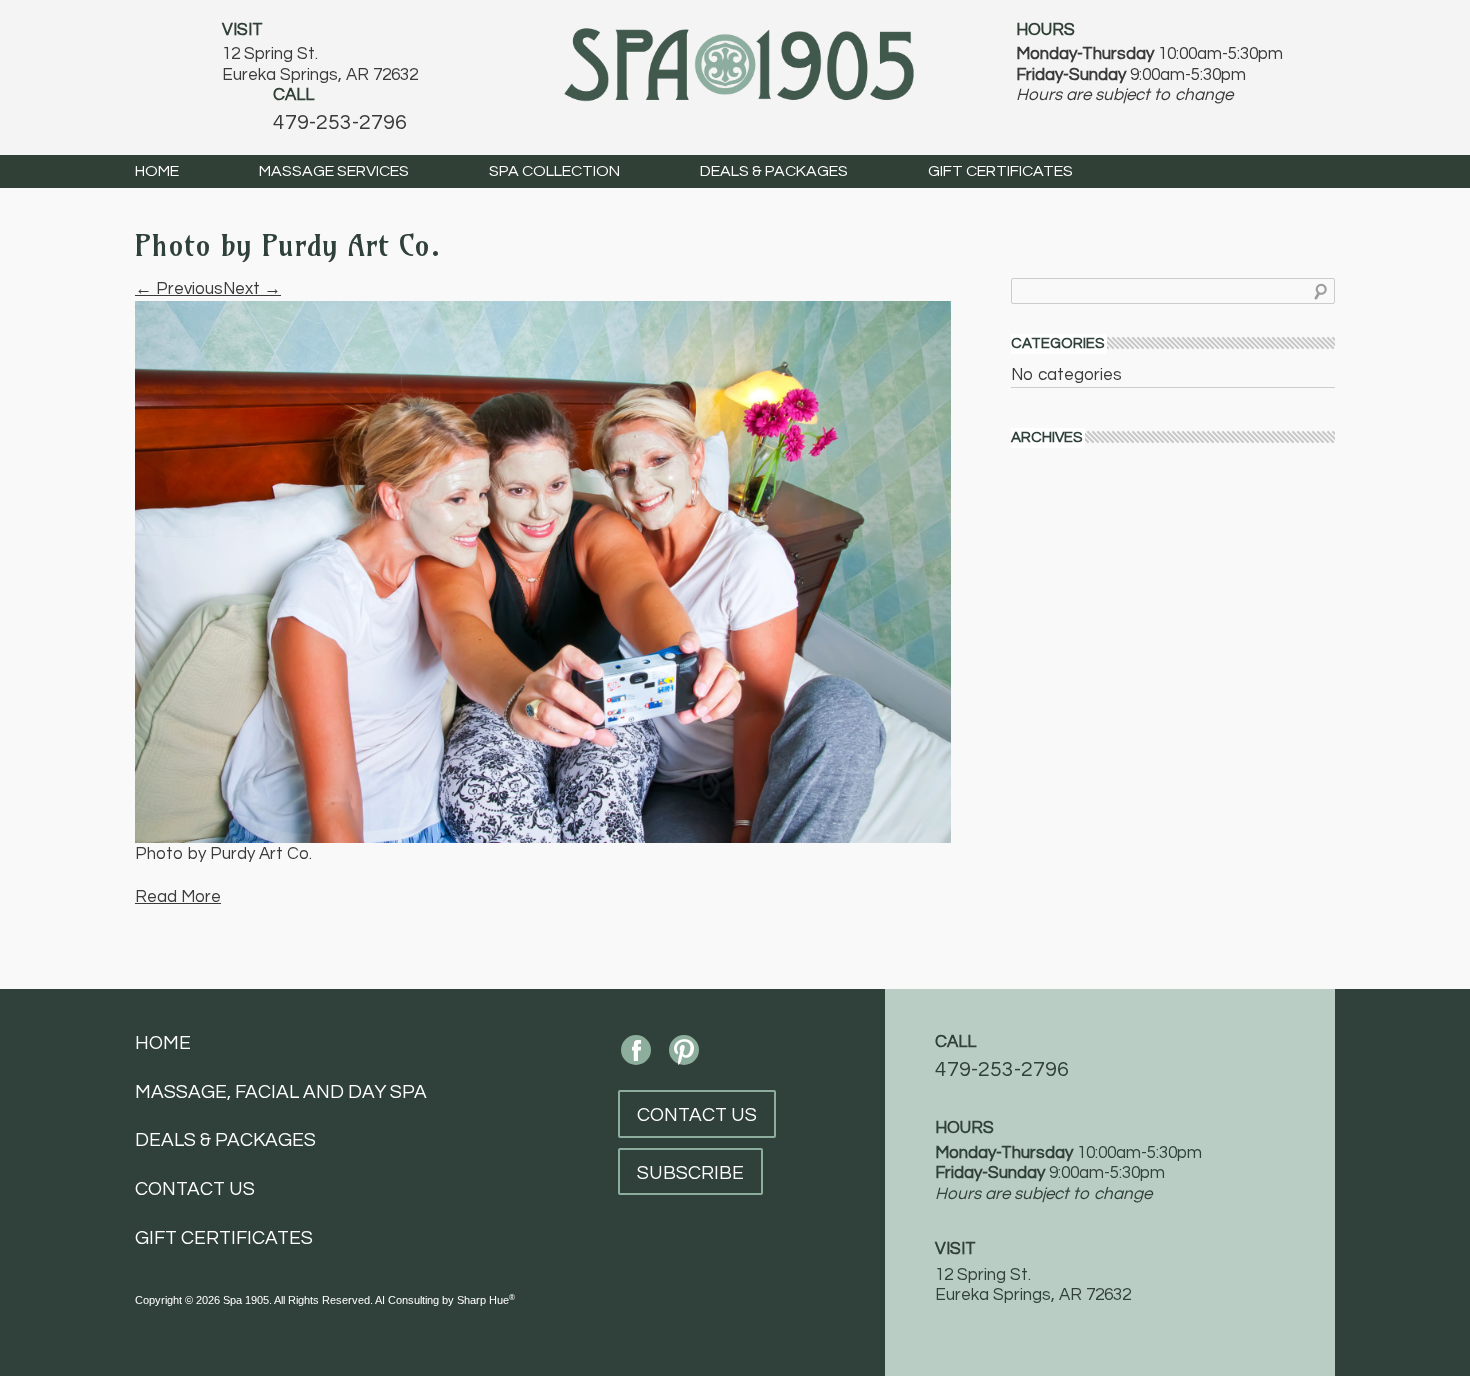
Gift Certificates (1000, 171)
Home (157, 171)
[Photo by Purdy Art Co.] (543, 571)
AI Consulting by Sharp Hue (445, 1300)
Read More (178, 897)
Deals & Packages (774, 171)
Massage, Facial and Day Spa (281, 1092)
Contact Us (195, 1189)
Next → (252, 289)
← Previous (179, 289)
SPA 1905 (739, 62)
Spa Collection (554, 171)
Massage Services (334, 171)
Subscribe (690, 1173)
